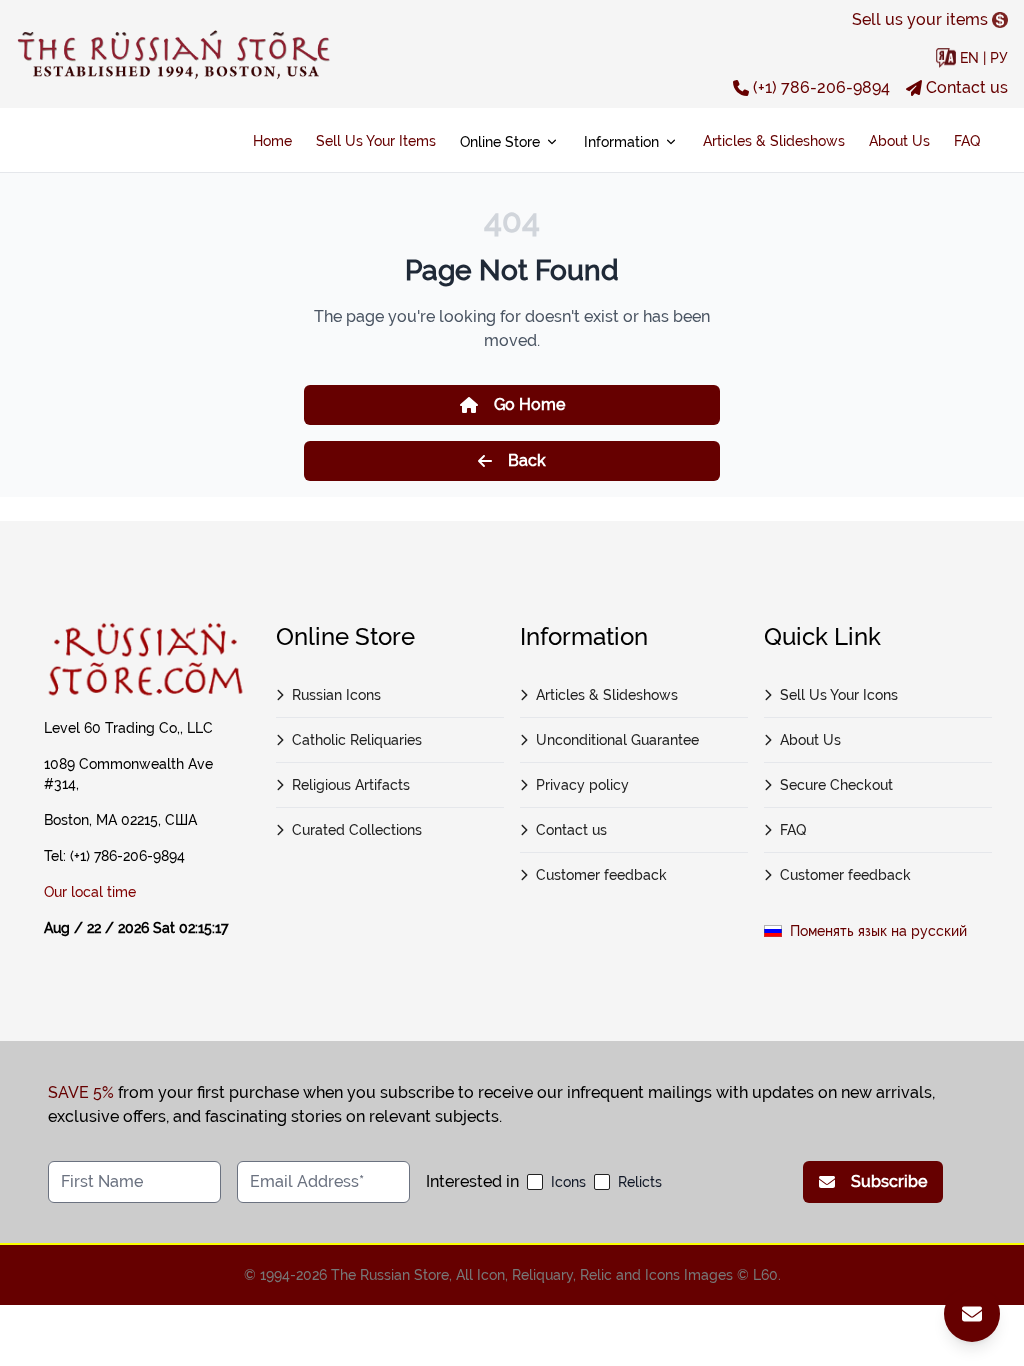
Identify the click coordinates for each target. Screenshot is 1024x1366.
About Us (899, 141)
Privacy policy (582, 785)
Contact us (967, 87)
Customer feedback (601, 875)
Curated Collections (357, 830)
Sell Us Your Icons (839, 695)
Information (621, 142)
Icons (568, 1182)
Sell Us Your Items (376, 141)
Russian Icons (336, 695)
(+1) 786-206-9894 (821, 87)
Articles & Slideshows (774, 141)
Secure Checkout (836, 785)
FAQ (967, 141)
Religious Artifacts (351, 785)
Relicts (640, 1182)
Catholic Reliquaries (357, 740)
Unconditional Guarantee (617, 740)
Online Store (500, 142)
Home (272, 141)
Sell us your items (920, 19)
